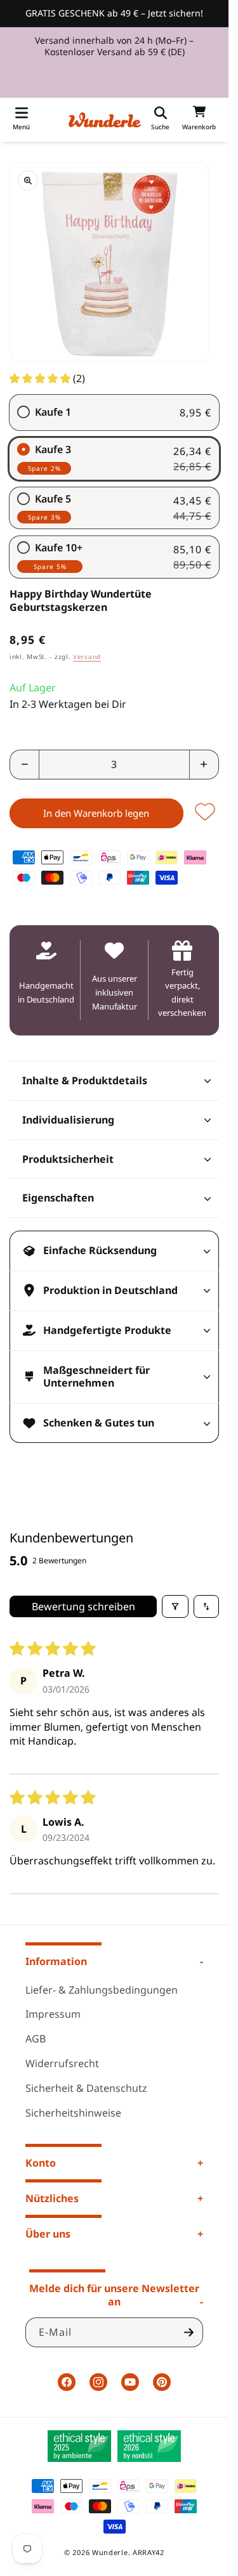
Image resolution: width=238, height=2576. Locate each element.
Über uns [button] (48, 2234)
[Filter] (175, 1606)
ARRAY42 (149, 2552)
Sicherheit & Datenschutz (86, 2088)
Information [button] (56, 1961)
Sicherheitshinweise (73, 2113)
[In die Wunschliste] (205, 813)
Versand (87, 657)
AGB (36, 2039)
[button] (21, 120)
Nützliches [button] (52, 2198)
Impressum (53, 2014)
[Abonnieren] (188, 2332)
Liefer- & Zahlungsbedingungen (102, 1990)
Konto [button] (41, 2163)
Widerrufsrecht (62, 2063)
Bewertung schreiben (83, 1606)
